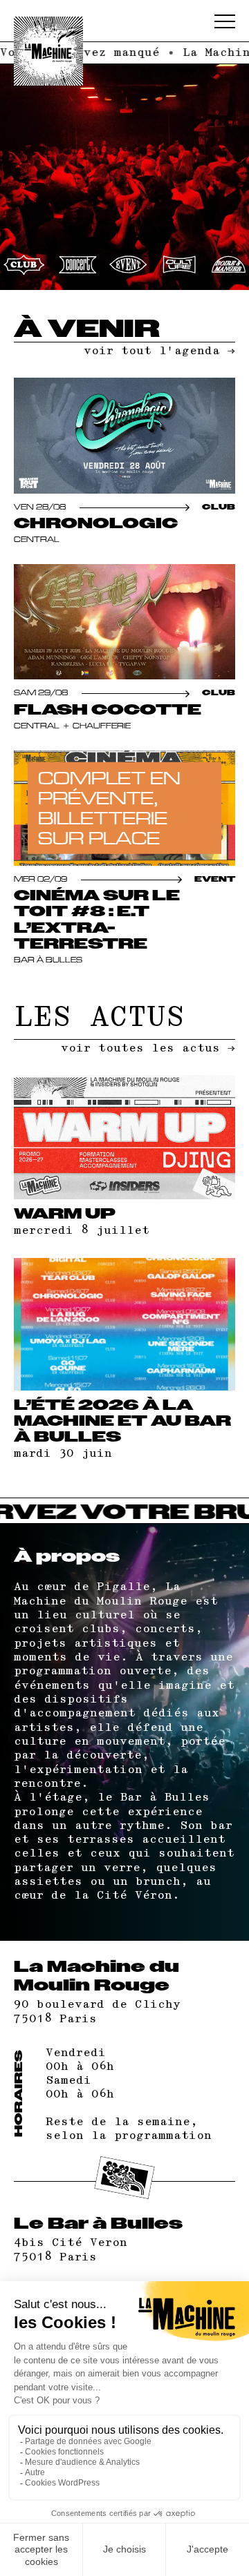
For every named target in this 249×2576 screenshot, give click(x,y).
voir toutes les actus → (148, 1048)
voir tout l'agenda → (159, 351)
